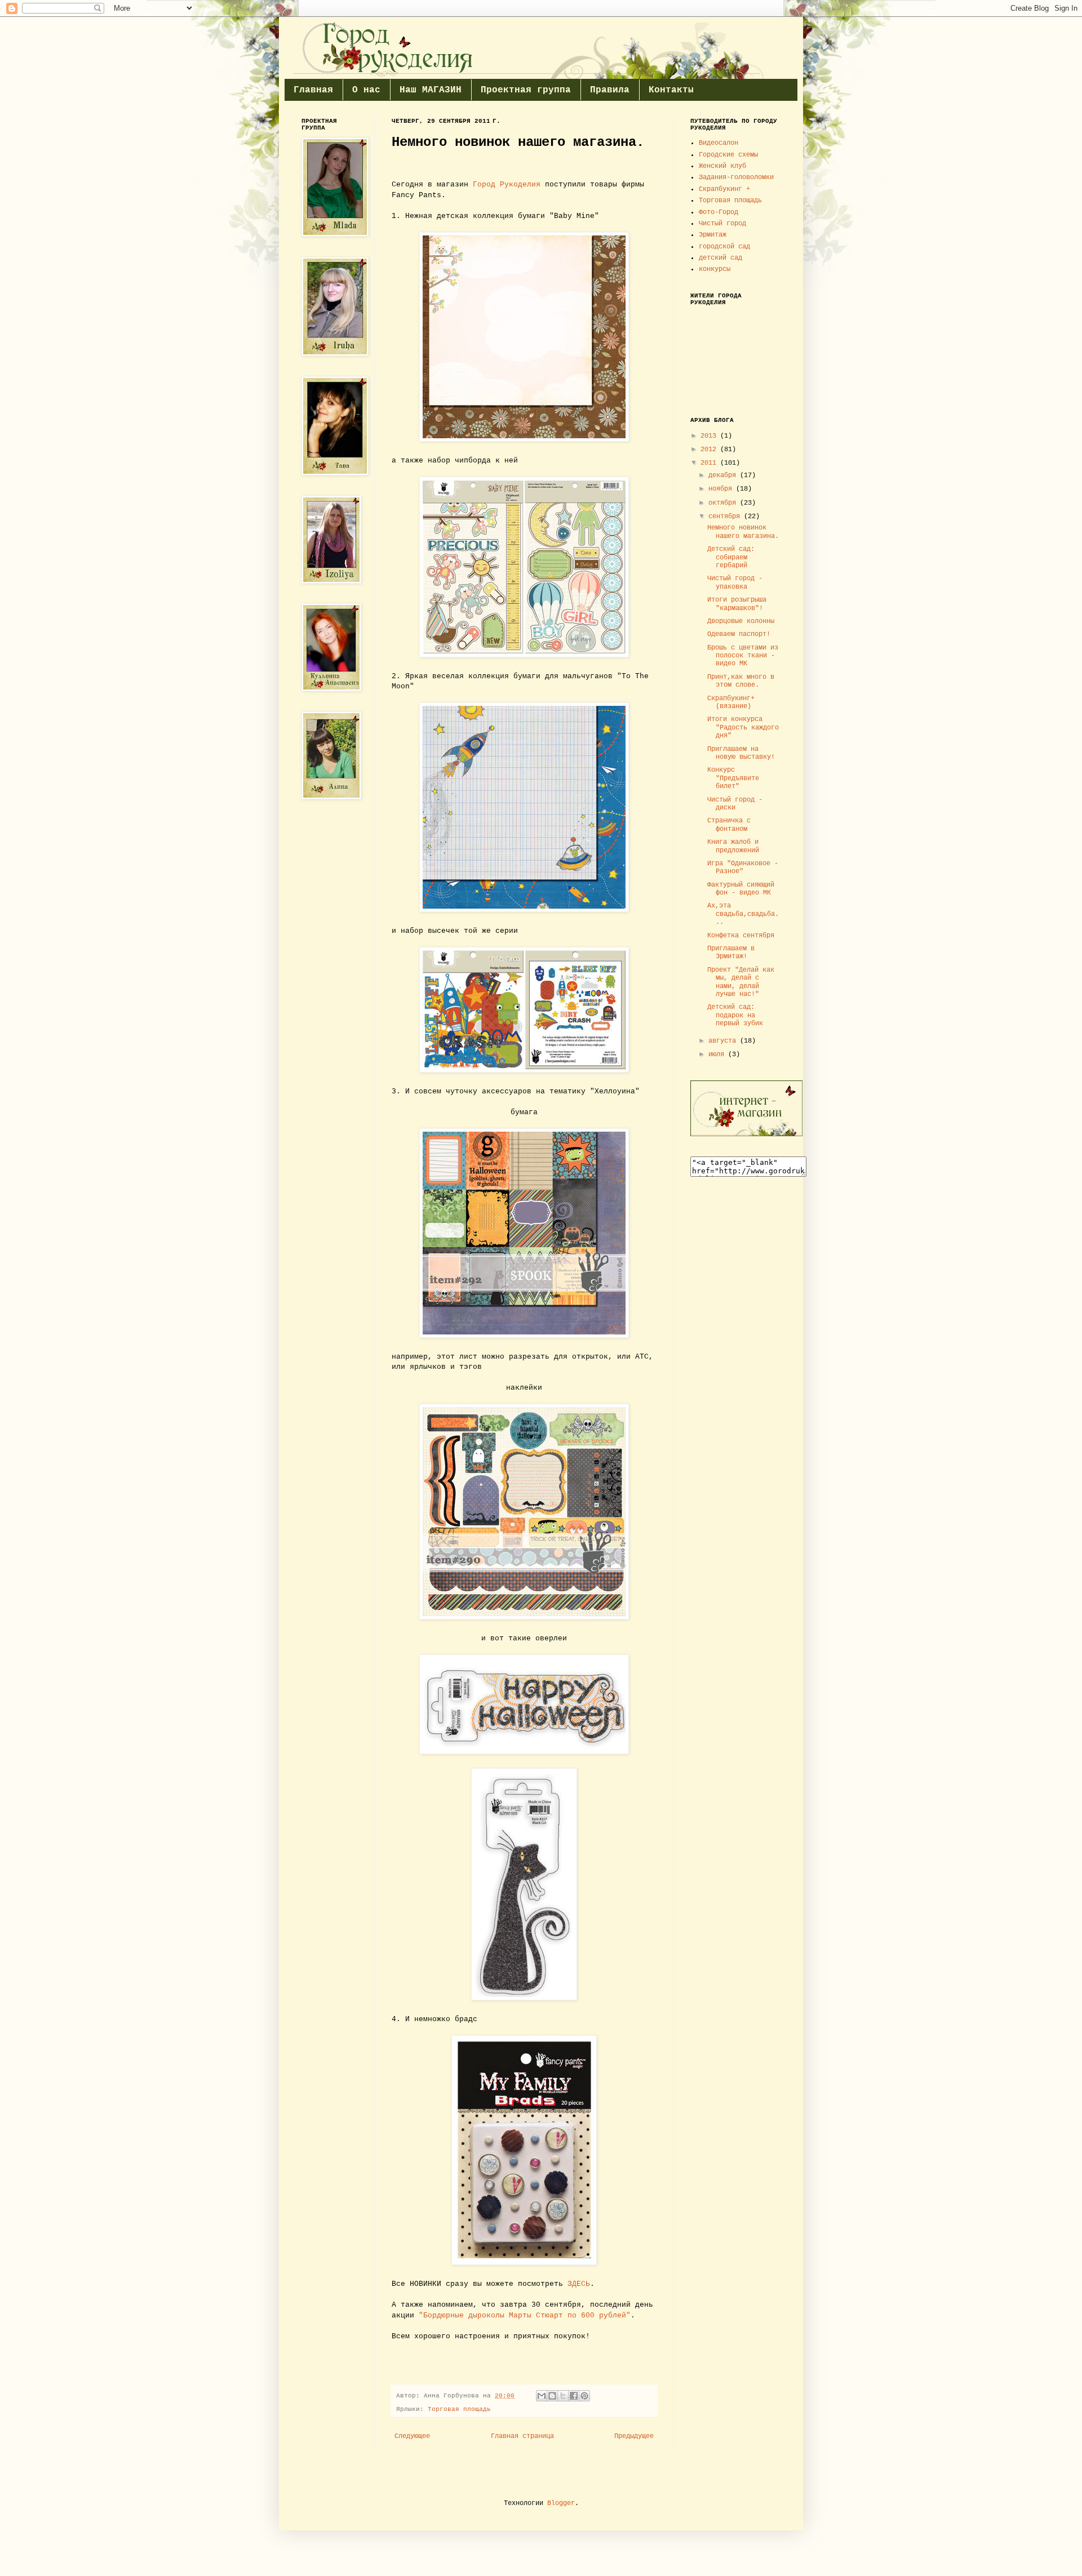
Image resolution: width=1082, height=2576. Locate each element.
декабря (724, 475)
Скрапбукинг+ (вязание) (731, 702)
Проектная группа (526, 90)
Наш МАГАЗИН (431, 90)
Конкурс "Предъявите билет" (733, 778)
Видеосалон (719, 143)
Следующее (412, 2436)
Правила (610, 90)
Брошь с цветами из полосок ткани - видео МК (743, 656)
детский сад (720, 258)
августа (724, 1041)
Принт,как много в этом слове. (741, 681)
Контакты (671, 90)
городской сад (724, 247)
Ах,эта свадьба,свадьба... (743, 914)
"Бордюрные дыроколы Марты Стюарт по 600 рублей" (525, 2315)
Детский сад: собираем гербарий (731, 557)
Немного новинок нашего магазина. (743, 532)
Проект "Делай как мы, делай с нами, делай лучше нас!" (741, 982)
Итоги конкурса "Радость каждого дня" (743, 728)
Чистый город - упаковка (735, 582)
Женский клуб (722, 166)
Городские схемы (728, 155)
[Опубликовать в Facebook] (574, 2396)
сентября (726, 517)
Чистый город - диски (735, 804)
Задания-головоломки (736, 177)
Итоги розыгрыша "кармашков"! (737, 604)
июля (718, 1055)
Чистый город (722, 224)
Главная (313, 90)
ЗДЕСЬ (579, 2284)
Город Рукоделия (507, 184)
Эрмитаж (713, 235)
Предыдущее (634, 2436)
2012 (710, 450)
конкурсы (715, 269)
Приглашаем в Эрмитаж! (731, 953)
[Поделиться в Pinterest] (584, 2396)
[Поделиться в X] (563, 2396)
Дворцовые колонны (741, 621)
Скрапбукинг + (724, 189)
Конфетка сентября (741, 936)
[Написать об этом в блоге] (552, 2396)
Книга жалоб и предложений (733, 846)
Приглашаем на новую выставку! (741, 753)
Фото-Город (719, 212)
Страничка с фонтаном (729, 825)
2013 (710, 436)
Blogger (561, 2503)
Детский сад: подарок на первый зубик (735, 1015)
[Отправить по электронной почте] (542, 2396)
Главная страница (522, 2436)
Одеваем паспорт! (739, 634)
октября (724, 503)
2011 (710, 463)
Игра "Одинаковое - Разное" (743, 867)
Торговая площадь (459, 2409)
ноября (722, 489)
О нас (366, 90)
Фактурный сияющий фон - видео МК (741, 889)
